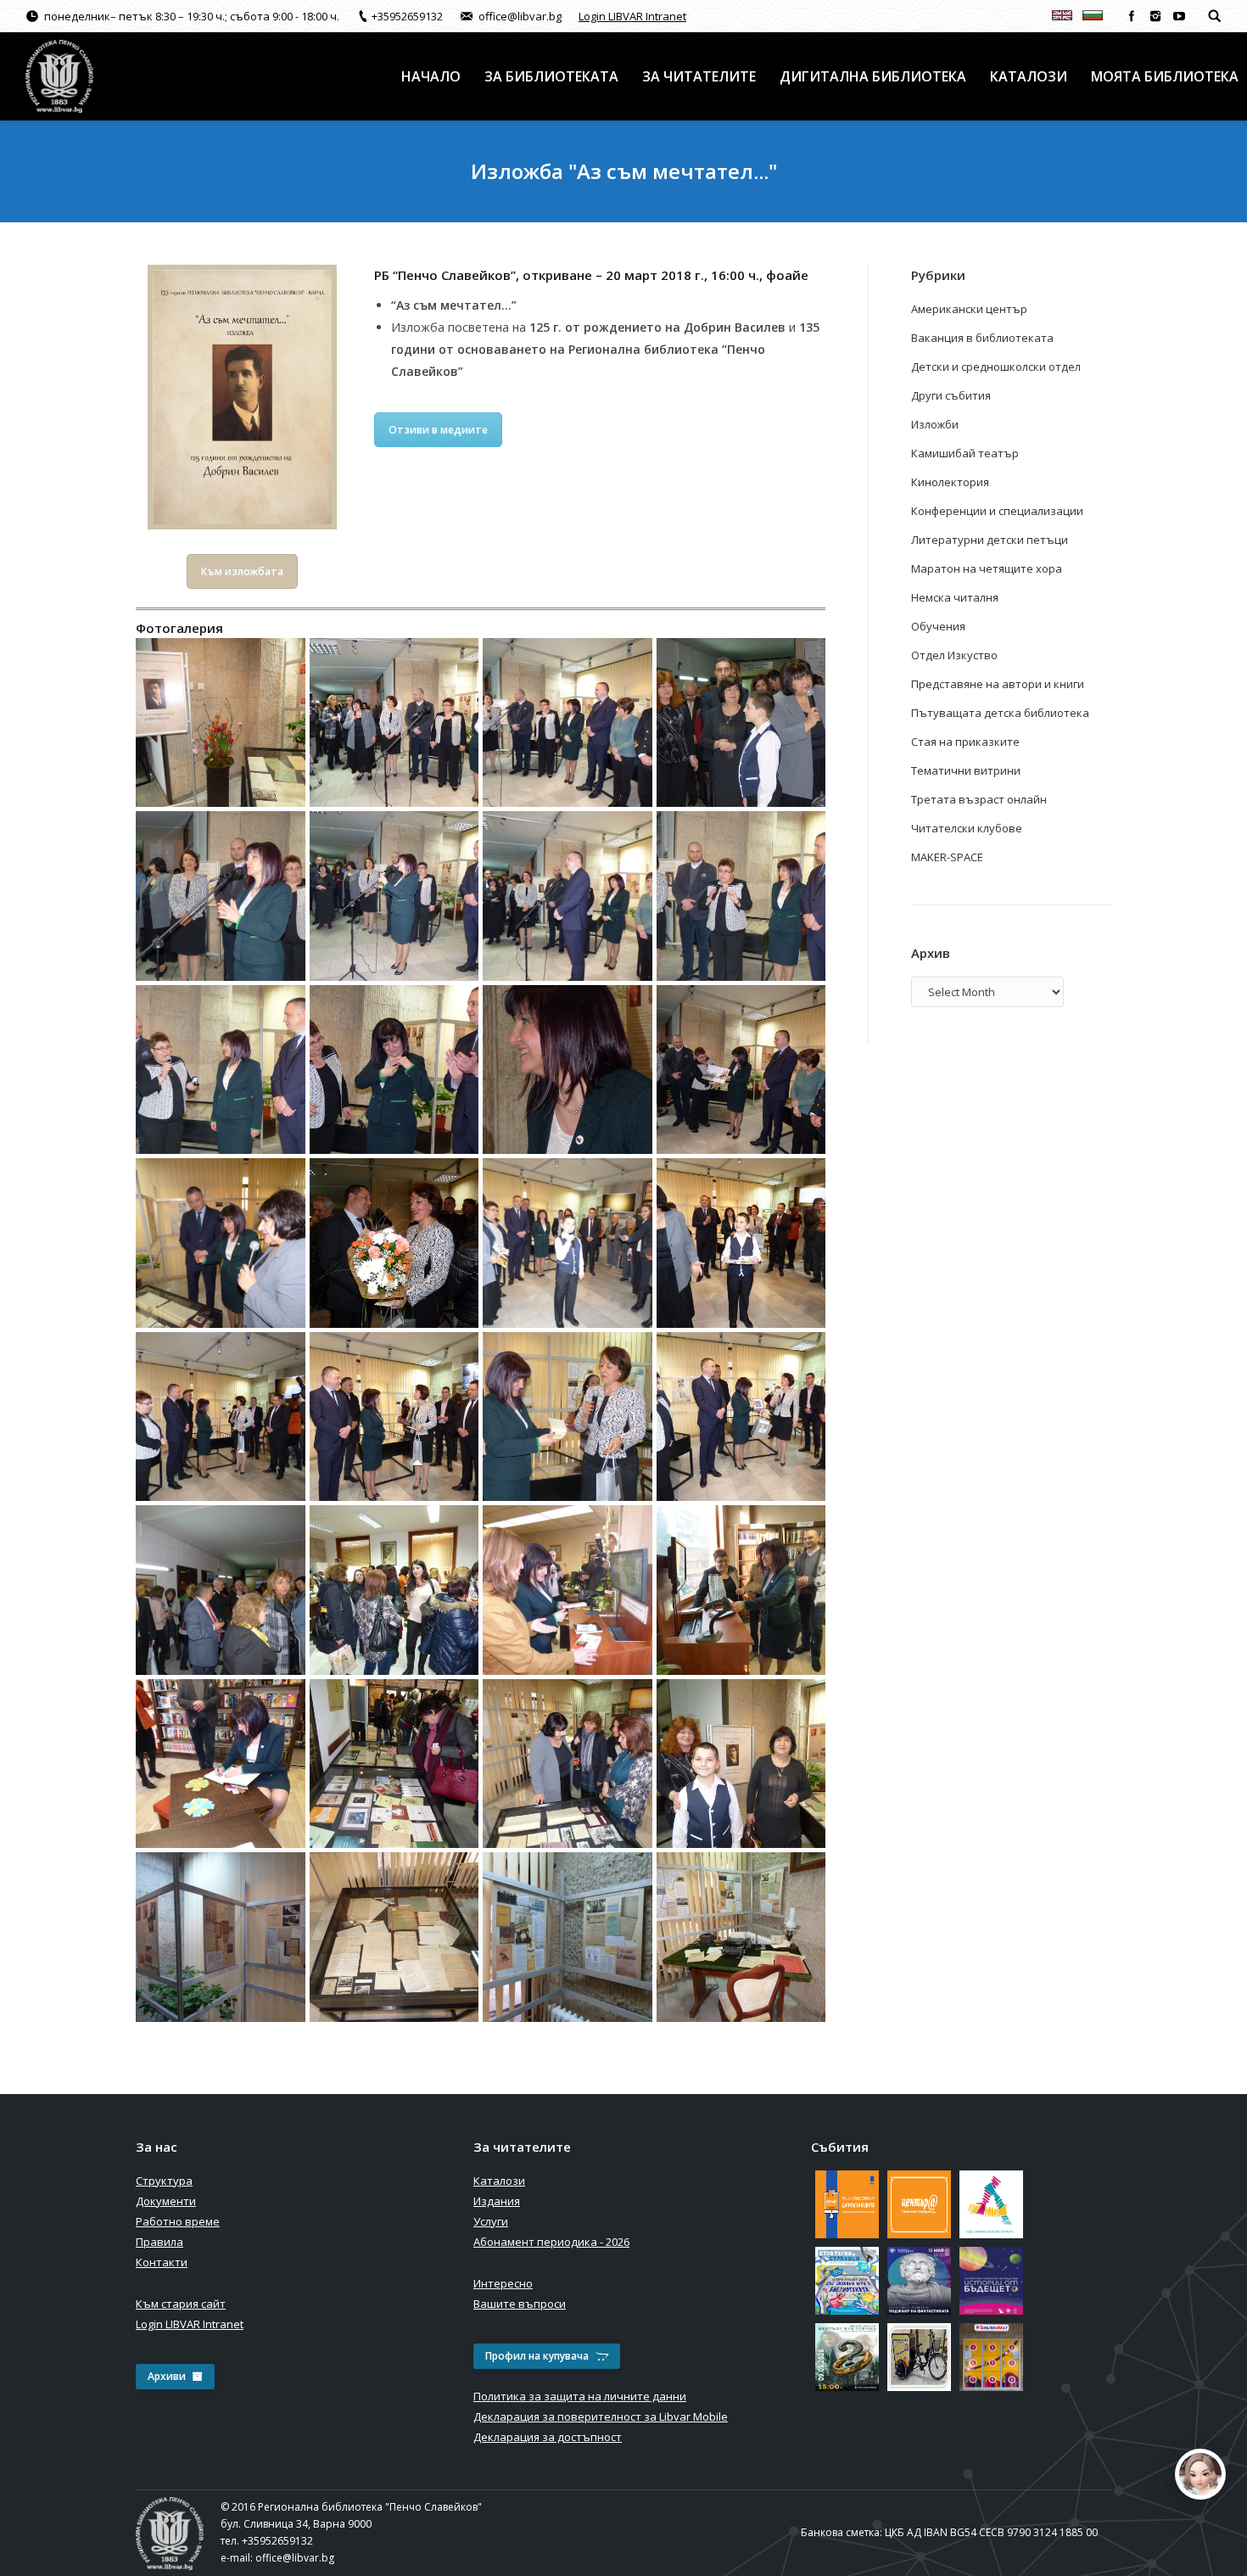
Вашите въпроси (520, 2304)
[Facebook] (1132, 16)
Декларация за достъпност (548, 2437)
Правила (159, 2242)
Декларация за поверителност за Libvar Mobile (601, 2416)
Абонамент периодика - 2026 (551, 2242)
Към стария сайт (181, 2304)
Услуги (491, 2221)
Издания (497, 2201)
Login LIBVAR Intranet (632, 16)
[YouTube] (1179, 16)
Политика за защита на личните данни (580, 2396)
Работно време (178, 2221)
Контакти (162, 2262)
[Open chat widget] (1200, 2474)
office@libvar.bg (295, 2558)
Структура (164, 2181)
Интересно (503, 2283)
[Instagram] (1155, 16)
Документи (166, 2201)
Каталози (499, 2181)
